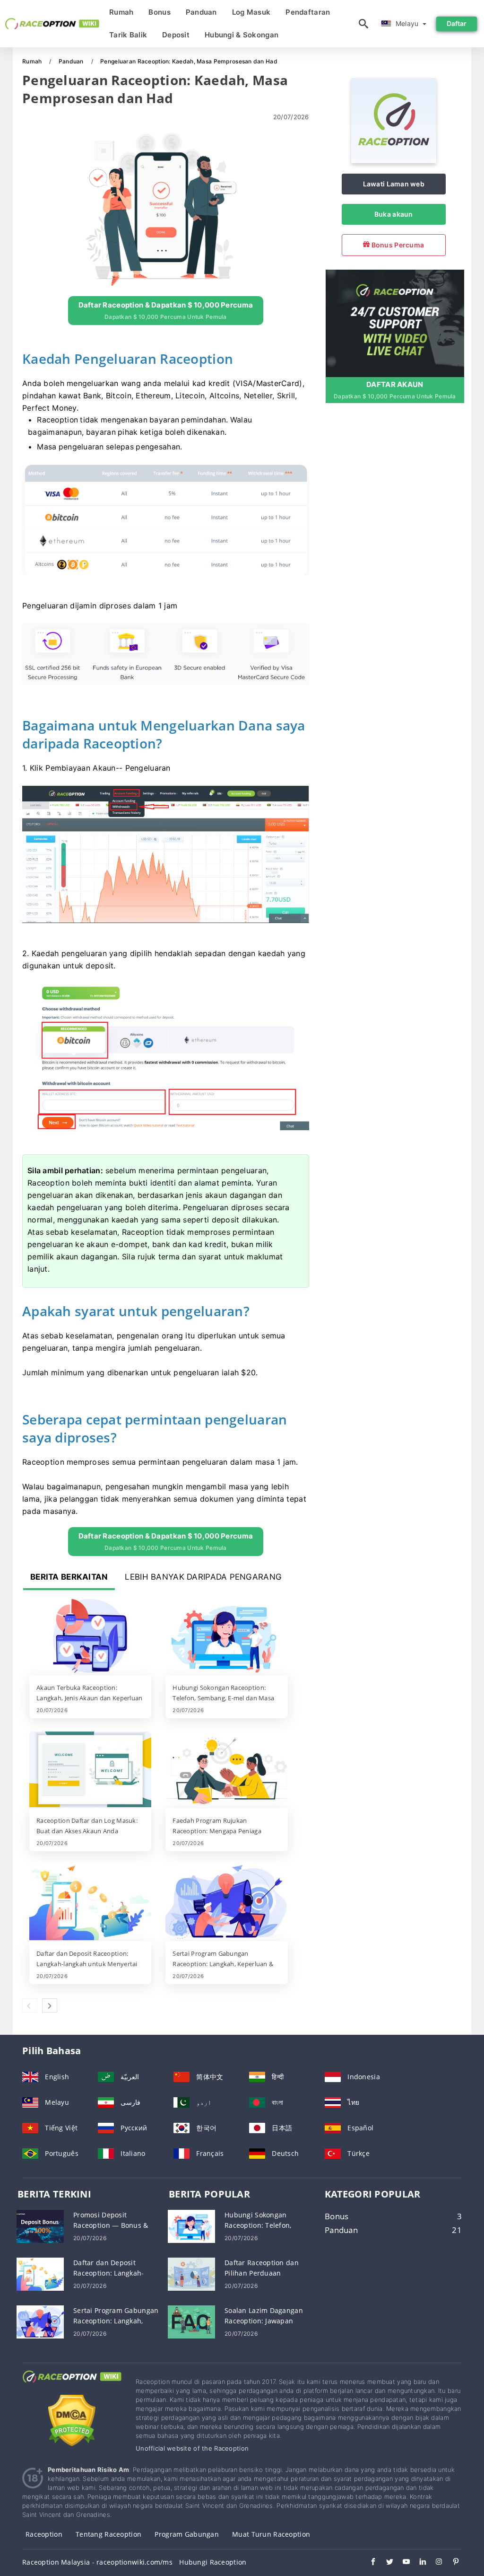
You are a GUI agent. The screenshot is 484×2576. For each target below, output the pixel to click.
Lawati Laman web (394, 184)
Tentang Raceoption (108, 2534)
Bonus (159, 12)
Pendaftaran (308, 12)
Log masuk (251, 12)
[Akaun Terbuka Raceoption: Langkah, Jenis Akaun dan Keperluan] (90, 1637)
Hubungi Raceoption (213, 2562)
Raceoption (44, 2534)
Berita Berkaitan (69, 1577)
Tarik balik (128, 35)
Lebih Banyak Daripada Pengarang (203, 1577)
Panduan (201, 12)
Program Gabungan (186, 2534)
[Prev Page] (30, 2005)
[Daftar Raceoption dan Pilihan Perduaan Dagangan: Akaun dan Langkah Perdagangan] (191, 2273)
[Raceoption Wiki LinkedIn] (418, 2563)
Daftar (457, 23)
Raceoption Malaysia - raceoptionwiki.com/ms (97, 2562)
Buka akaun (394, 214)
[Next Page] (50, 2005)
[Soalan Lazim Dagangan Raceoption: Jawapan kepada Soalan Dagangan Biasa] (191, 2321)
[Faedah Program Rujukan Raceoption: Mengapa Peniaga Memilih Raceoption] (226, 1770)
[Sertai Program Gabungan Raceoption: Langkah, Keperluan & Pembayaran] (226, 1903)
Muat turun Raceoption (271, 2534)
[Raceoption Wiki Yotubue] (402, 2563)
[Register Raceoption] (395, 322)
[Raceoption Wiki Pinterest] (451, 2563)
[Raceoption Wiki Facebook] (368, 2563)
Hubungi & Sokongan (242, 35)
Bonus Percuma (397, 245)
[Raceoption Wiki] (72, 2385)
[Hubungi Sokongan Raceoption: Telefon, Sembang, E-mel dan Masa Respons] (226, 1637)
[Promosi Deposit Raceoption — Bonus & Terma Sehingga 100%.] (40, 2226)
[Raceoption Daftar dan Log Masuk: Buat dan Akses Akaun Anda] (90, 1770)
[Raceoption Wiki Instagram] (435, 2563)
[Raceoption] (394, 161)
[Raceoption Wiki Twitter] (385, 2563)
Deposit (176, 35)
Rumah (121, 12)
